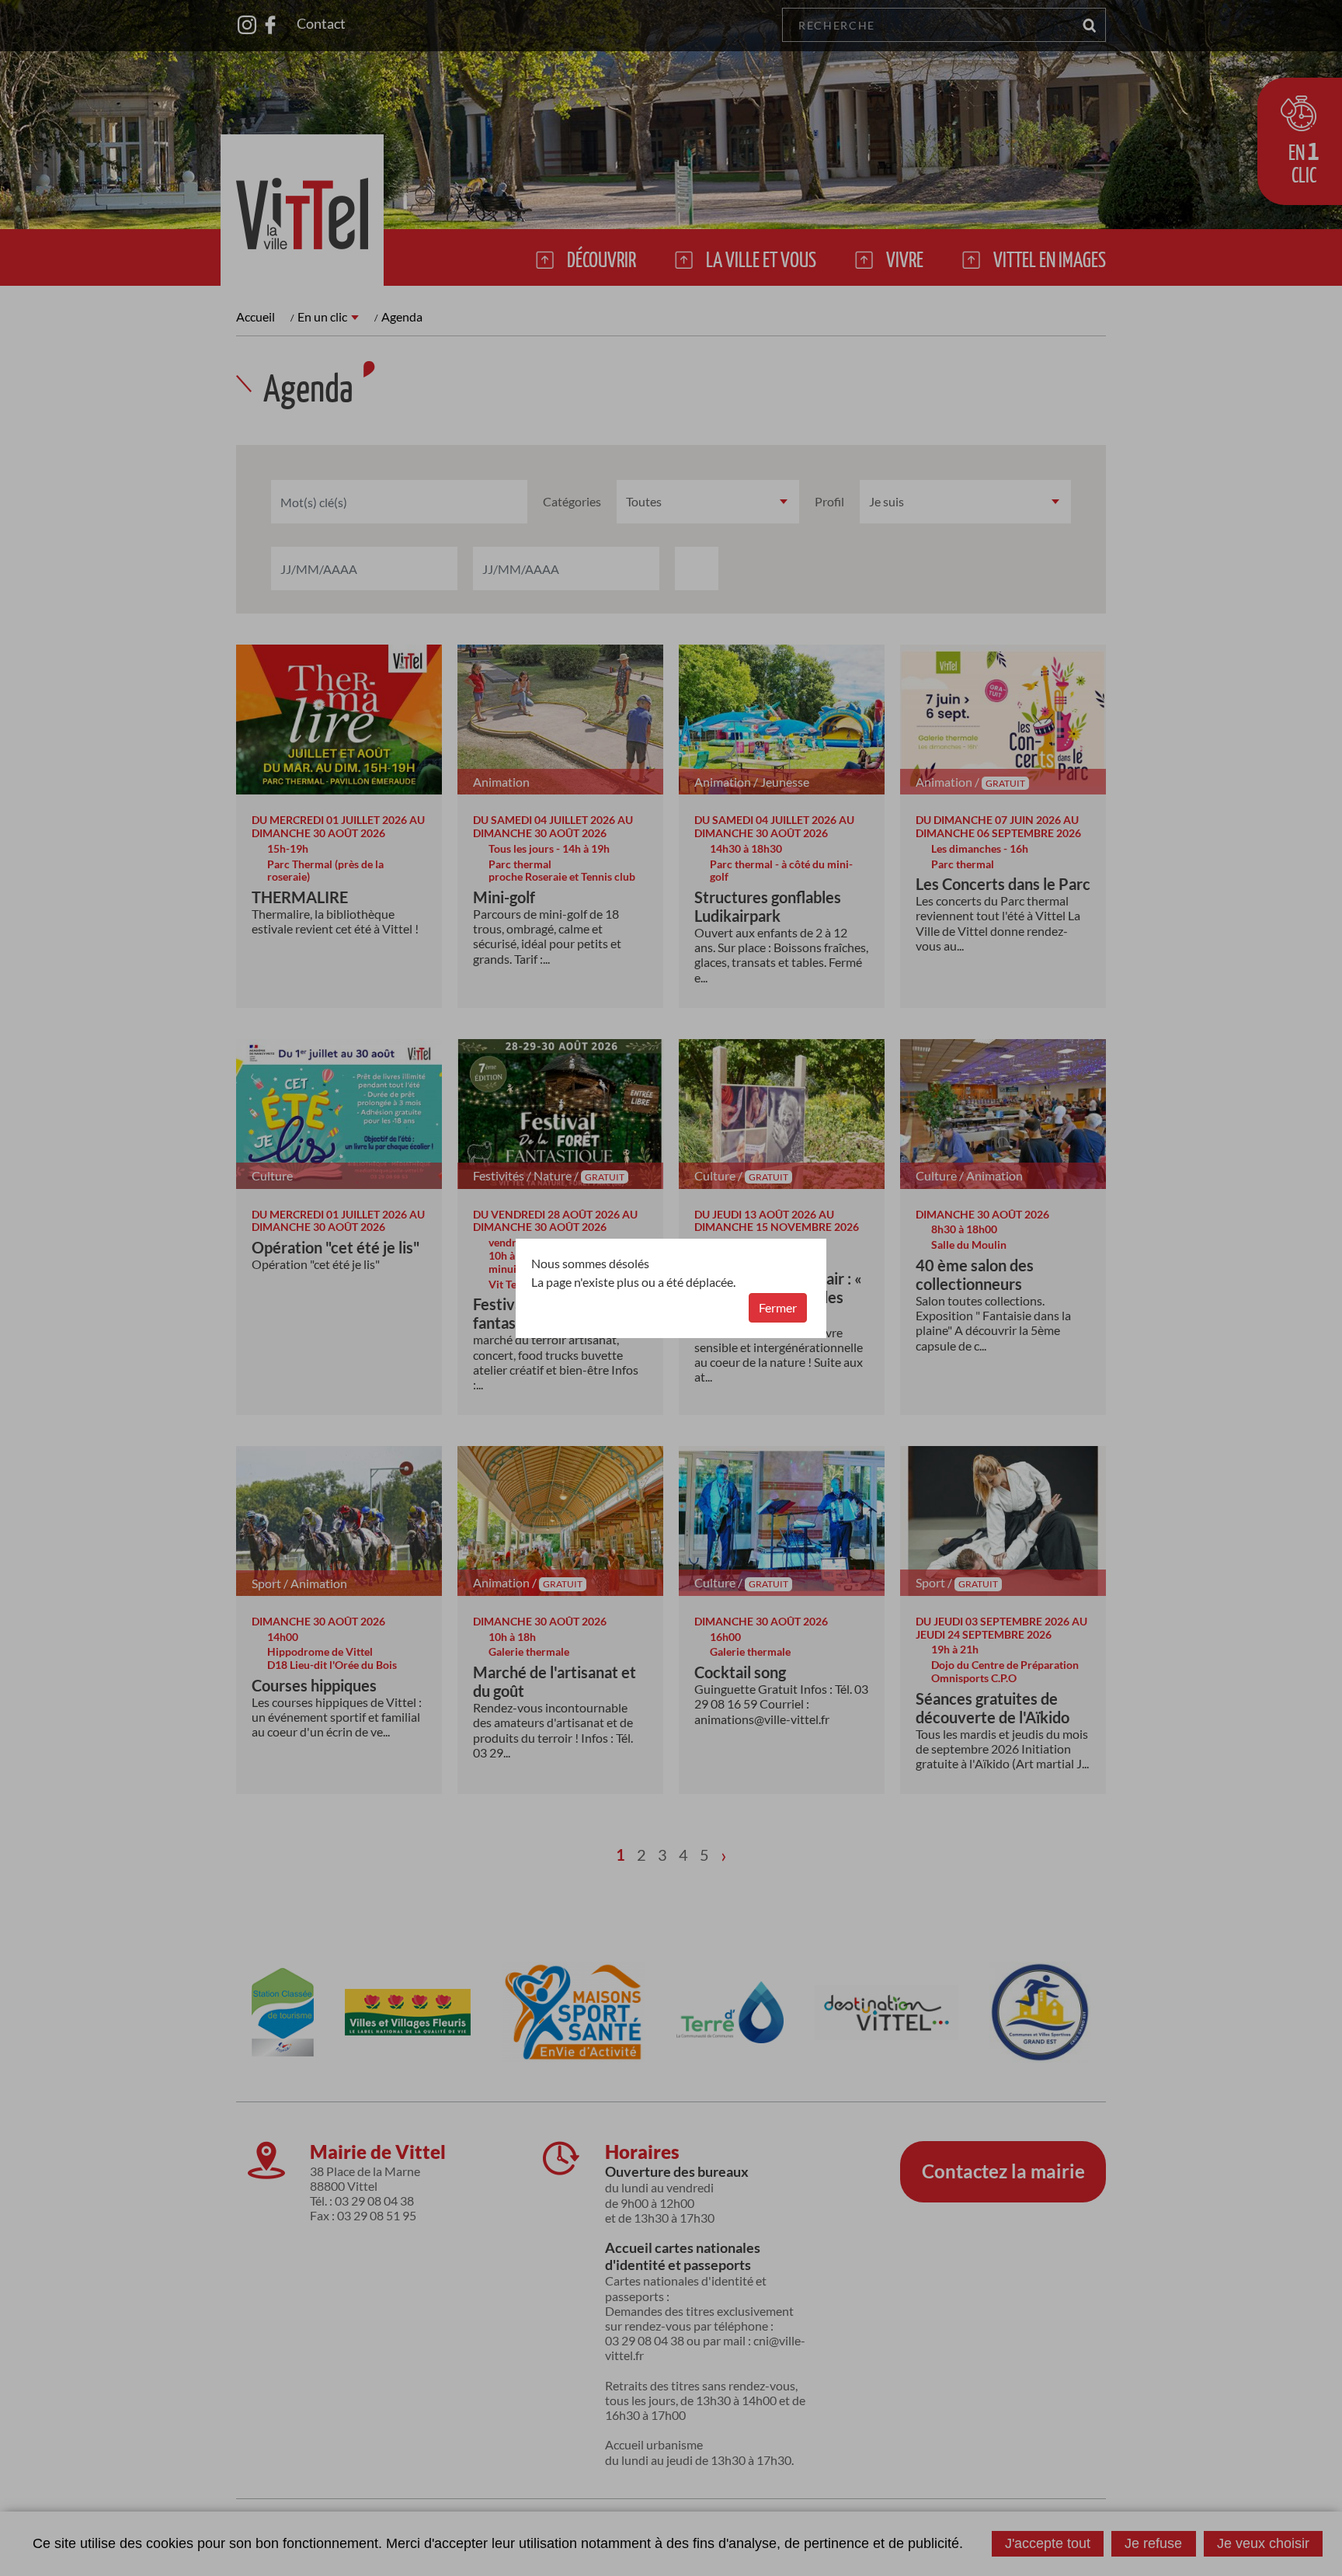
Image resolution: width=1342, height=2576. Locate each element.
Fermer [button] (778, 1307)
